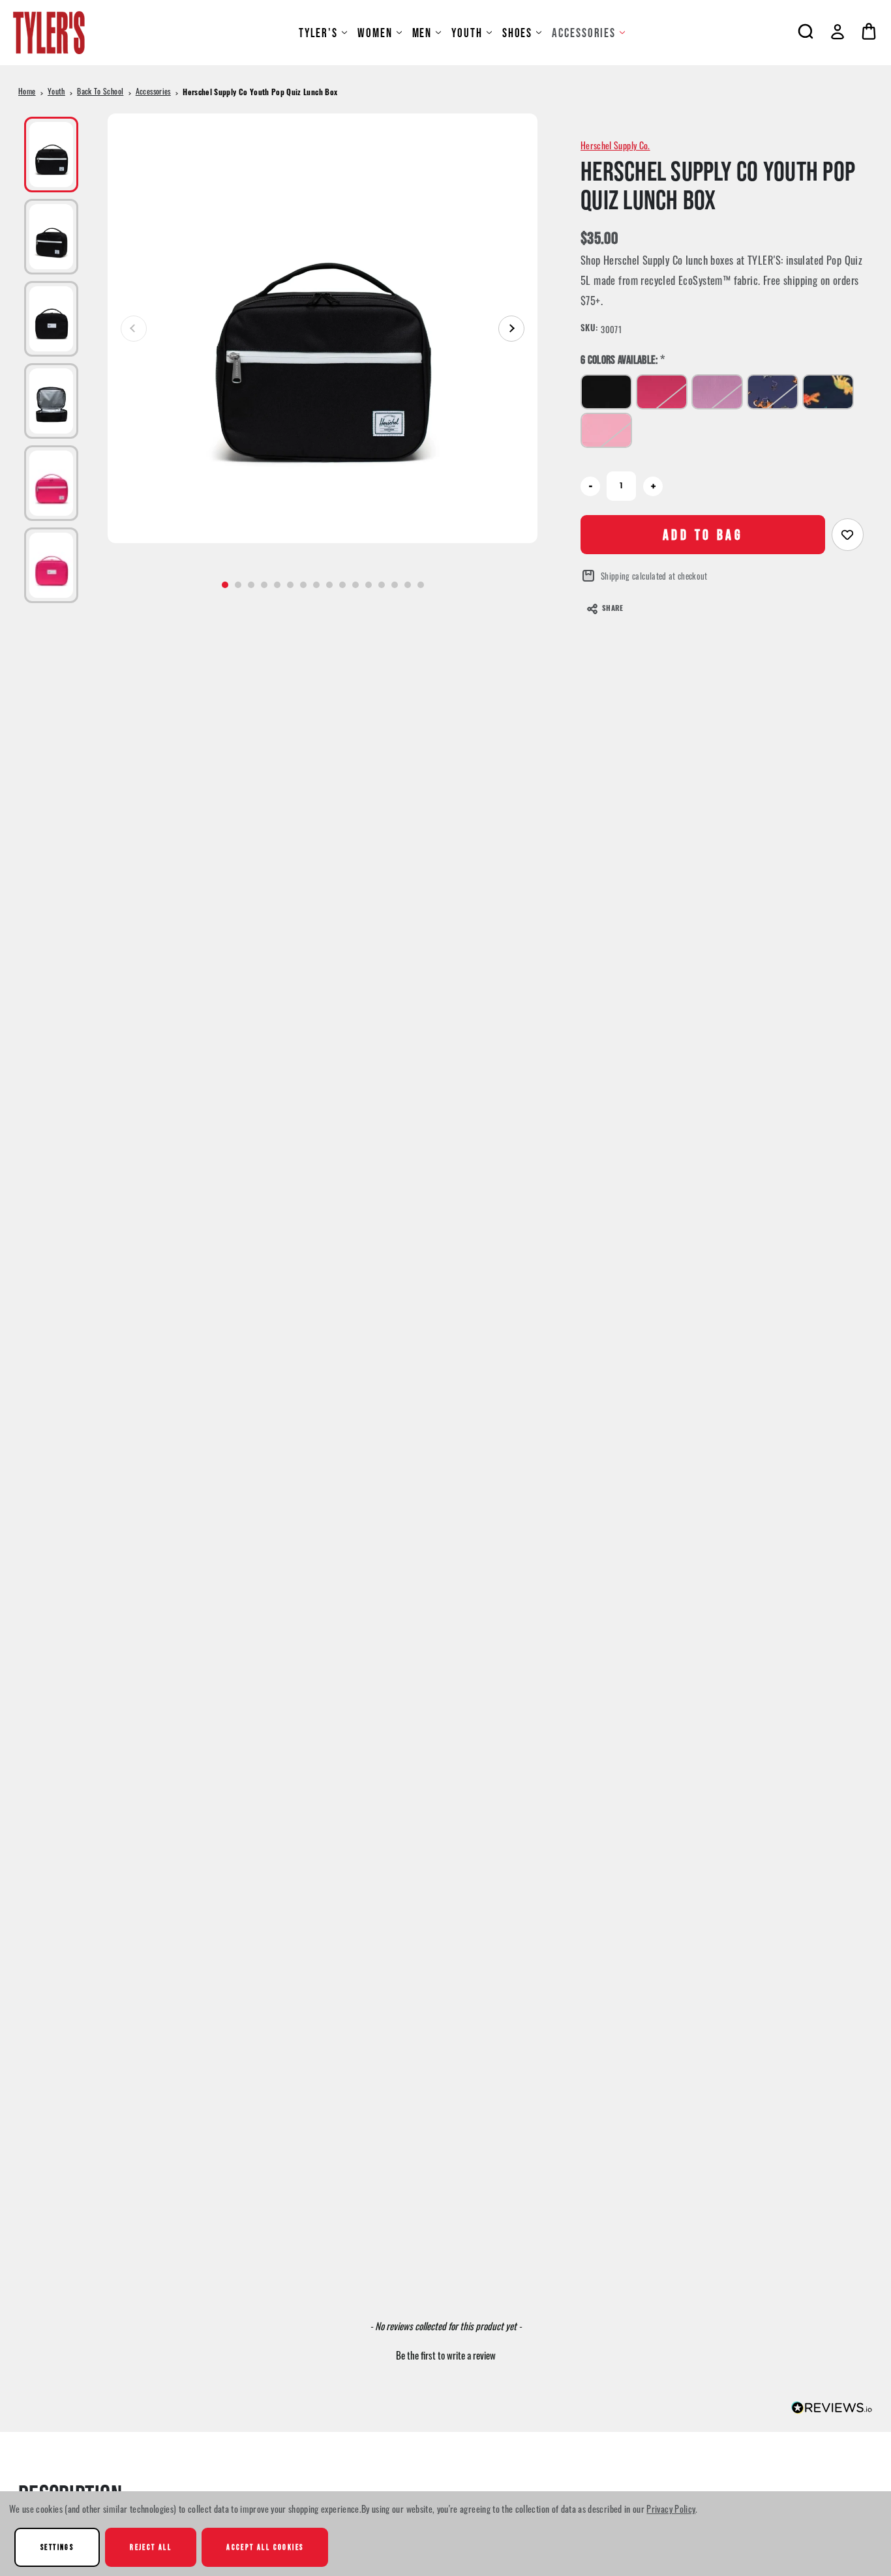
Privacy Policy (671, 2509)
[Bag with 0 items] (869, 31)
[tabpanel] (323, 328)
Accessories (584, 33)
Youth (467, 33)
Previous (134, 329)
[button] (445, 2354)
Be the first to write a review (446, 2355)
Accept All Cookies (265, 2547)
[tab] (225, 585)
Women (375, 33)
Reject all (151, 2547)
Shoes (518, 33)
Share (612, 609)
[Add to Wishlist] (848, 535)
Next (511, 329)
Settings (57, 2547)
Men (422, 33)
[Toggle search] (806, 31)
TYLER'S (318, 33)
